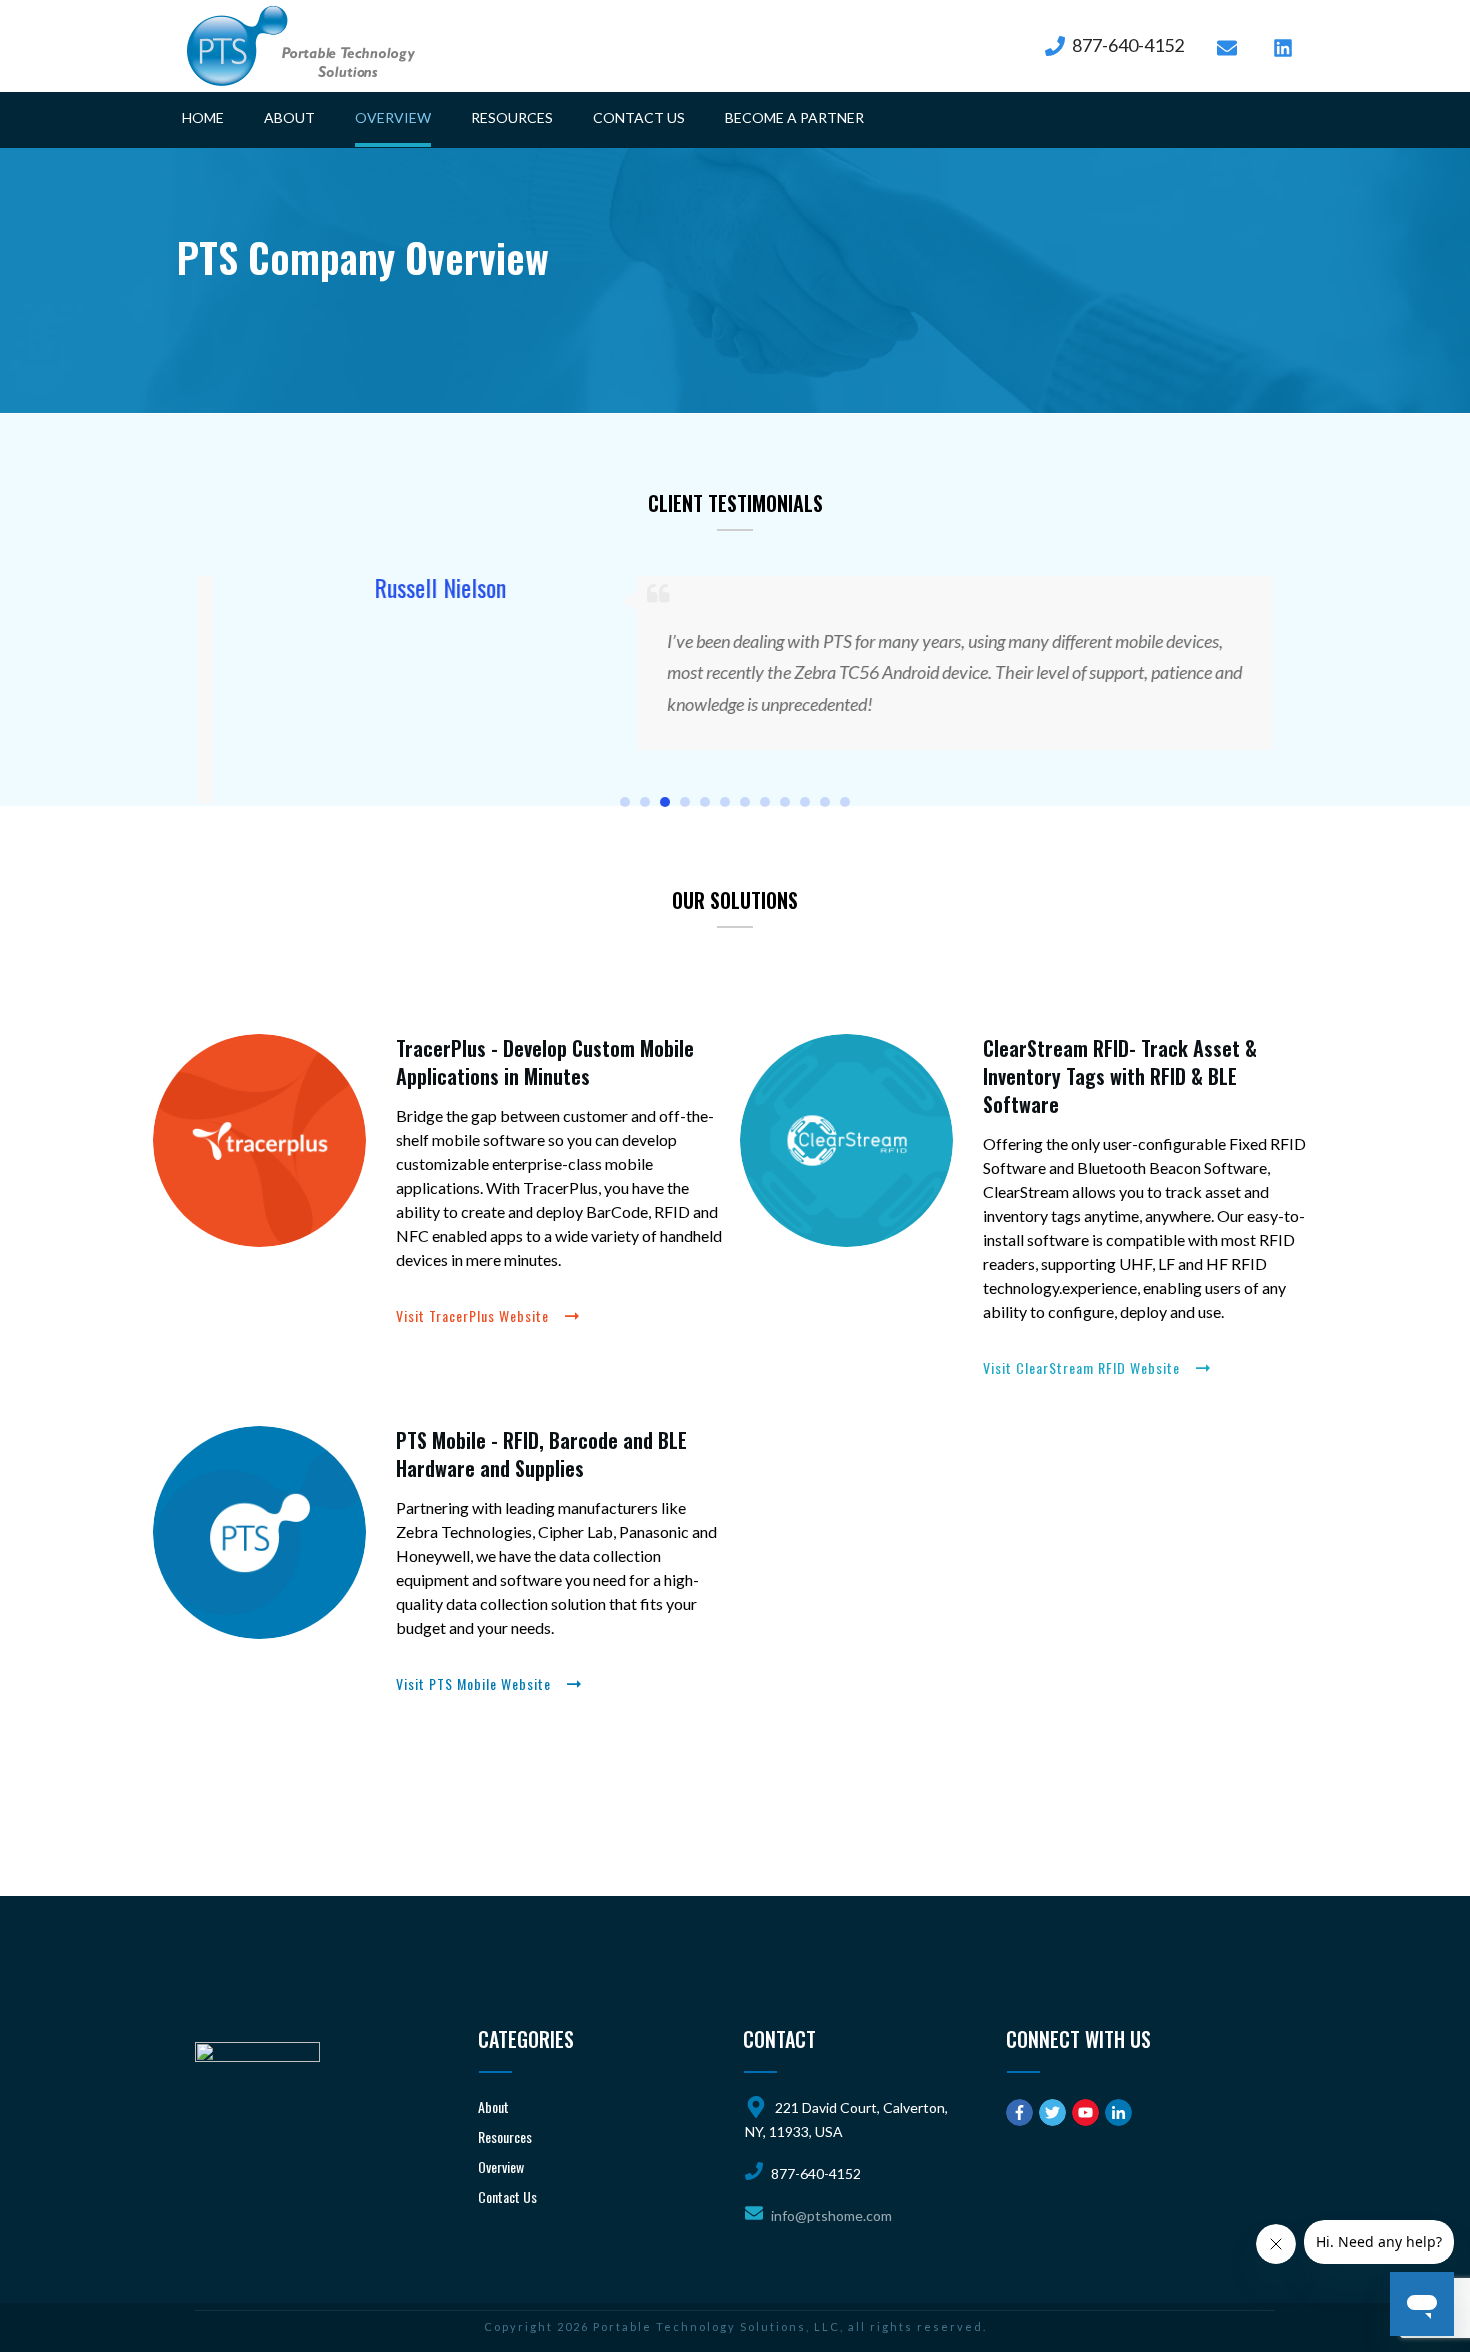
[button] (625, 799)
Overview (501, 2166)
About (493, 2106)
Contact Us (507, 2196)
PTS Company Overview (363, 257)
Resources (505, 2136)
